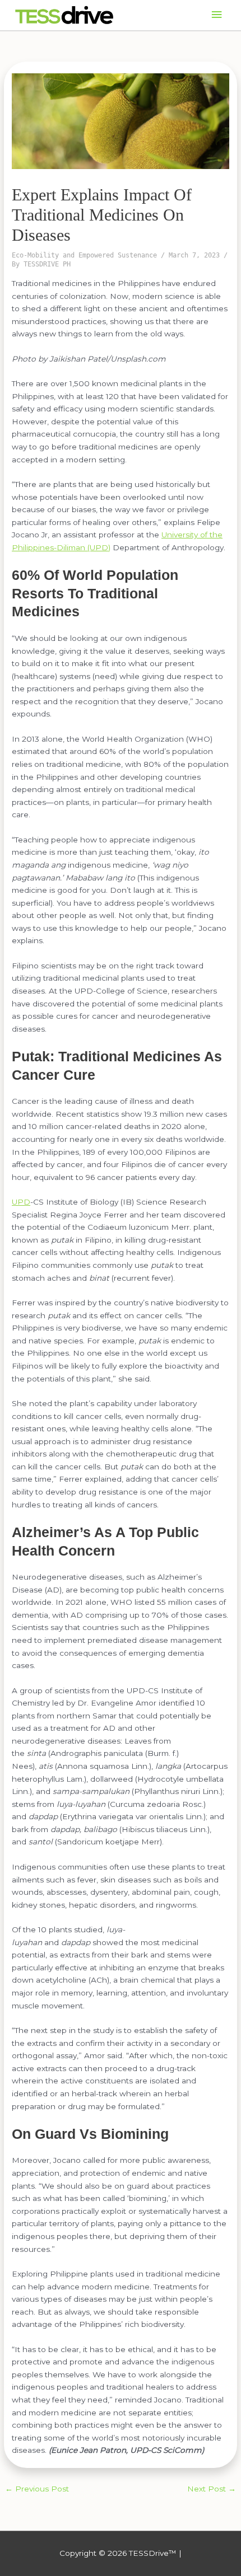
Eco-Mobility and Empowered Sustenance (84, 255)
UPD (21, 1202)
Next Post (212, 2489)
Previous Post (37, 2489)
